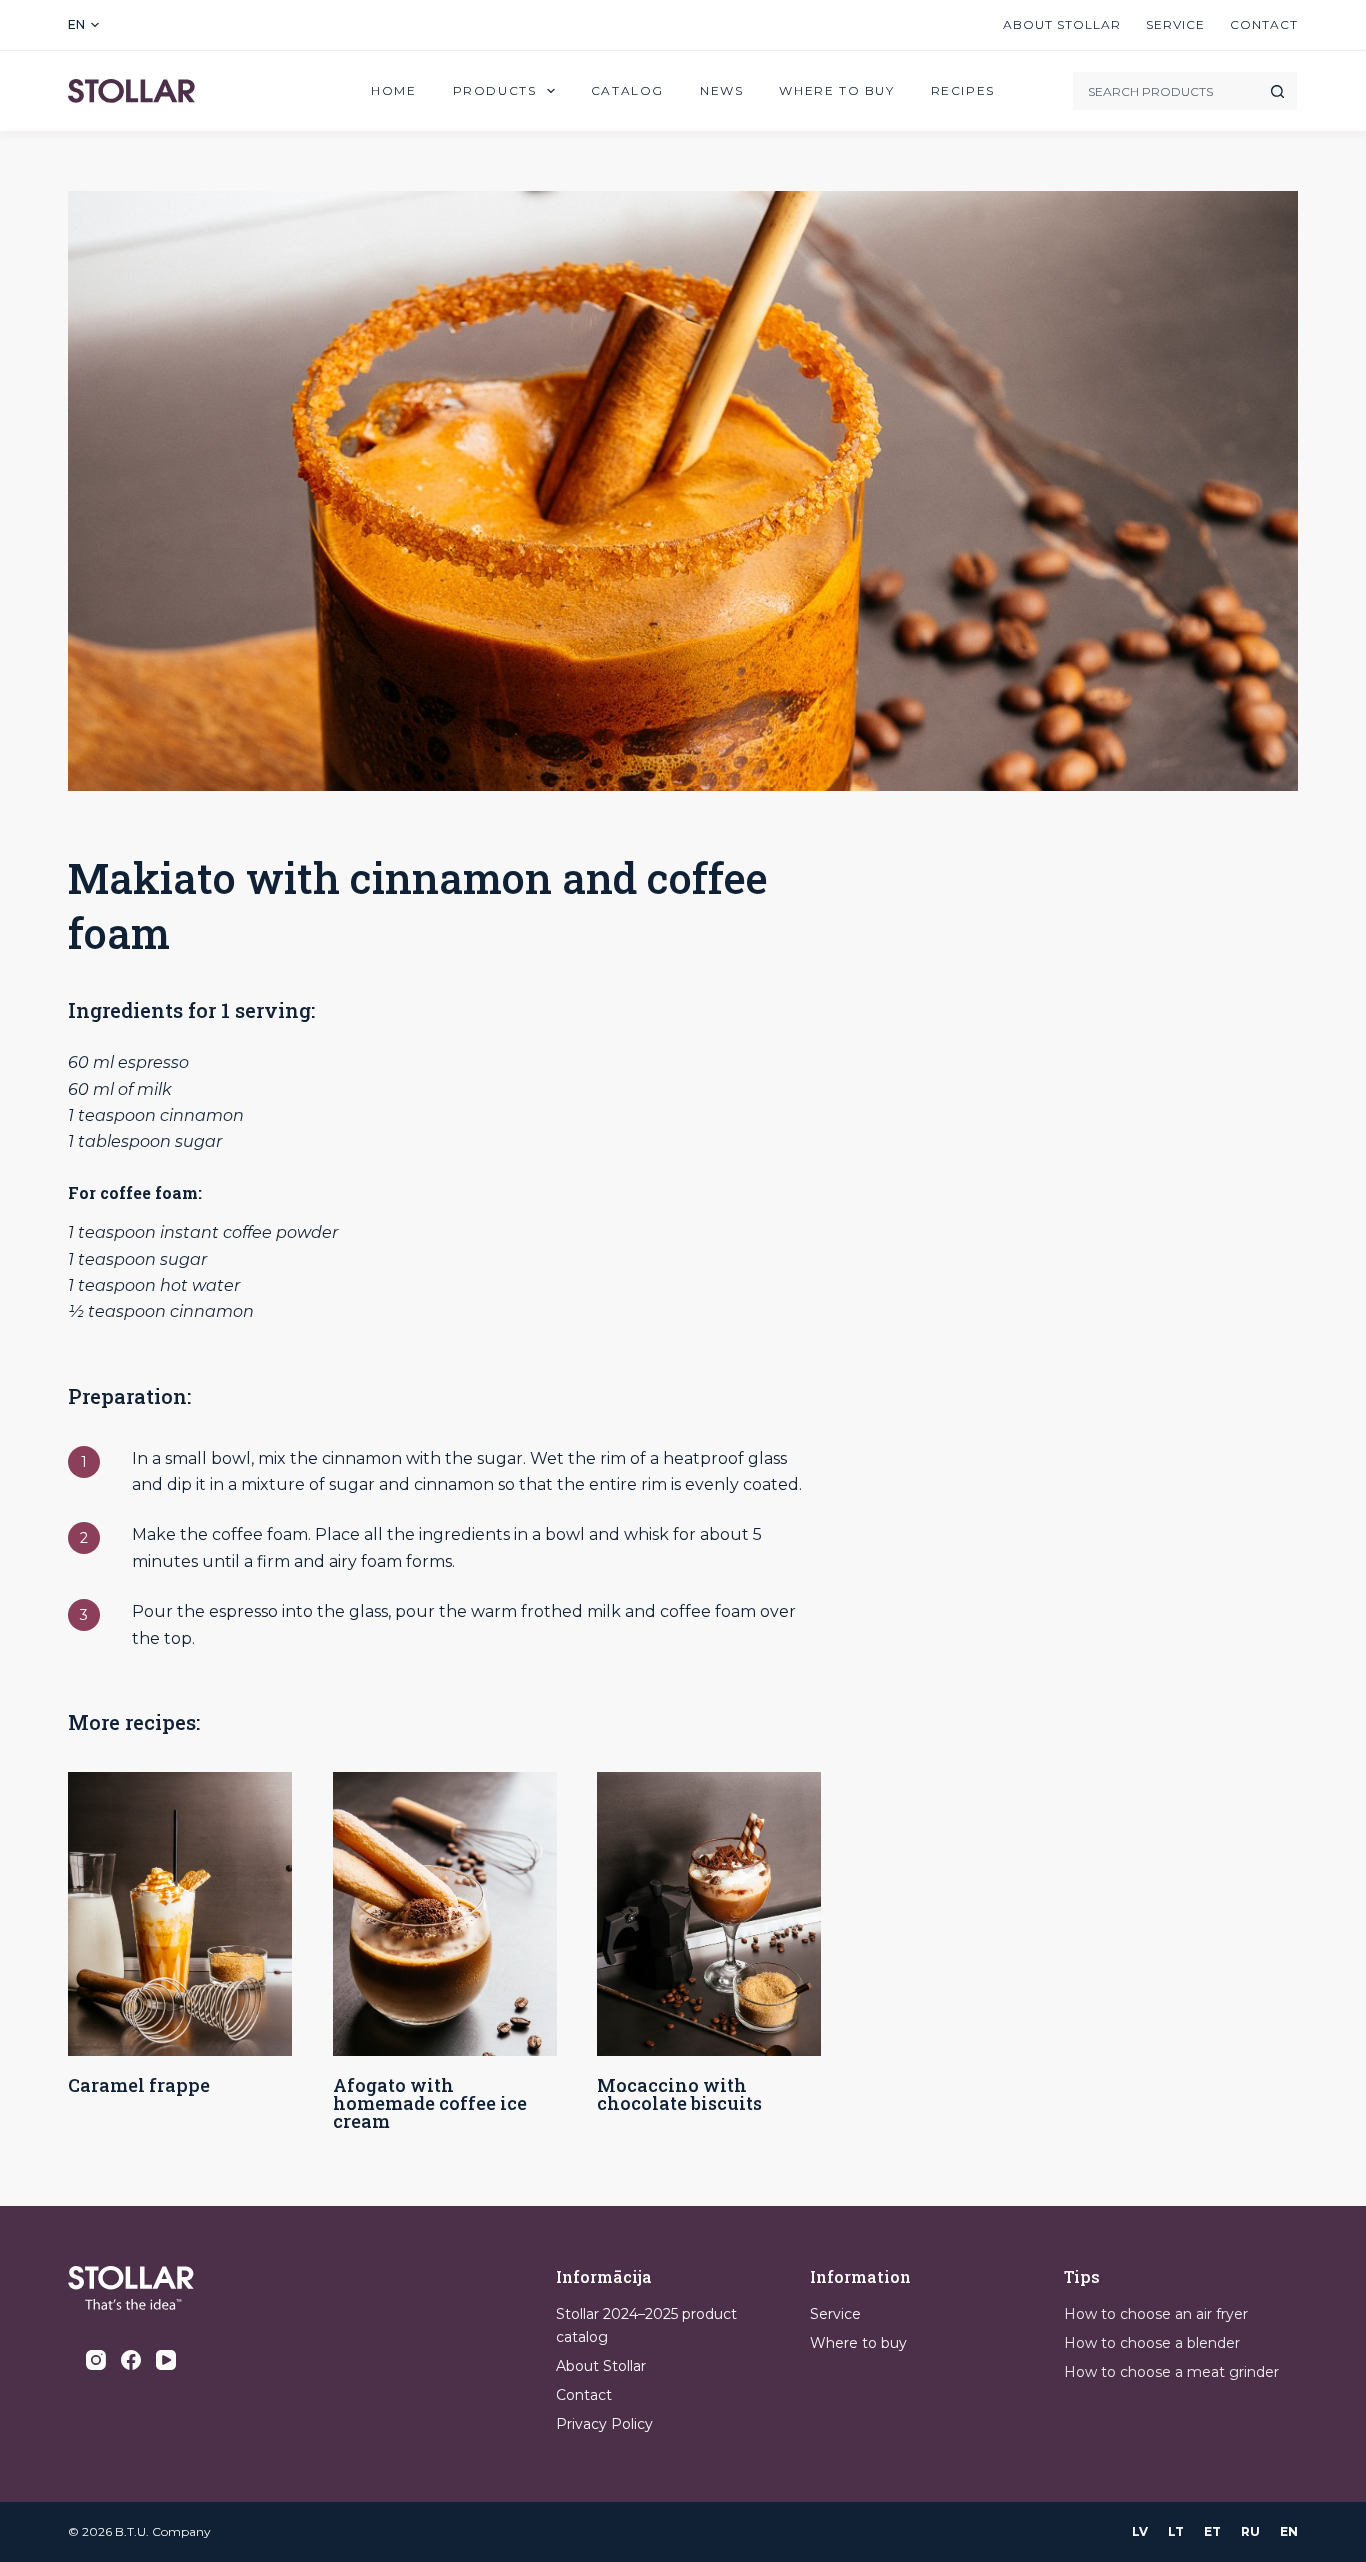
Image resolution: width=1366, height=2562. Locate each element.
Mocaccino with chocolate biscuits (679, 2094)
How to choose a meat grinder (1171, 2372)
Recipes (963, 90)
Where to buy (836, 90)
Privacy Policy (604, 2424)
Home (393, 90)
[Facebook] (131, 2360)
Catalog (627, 90)
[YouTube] (166, 2360)
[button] (83, 25)
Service (1175, 24)
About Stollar (1062, 24)
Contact (1264, 24)
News (721, 90)
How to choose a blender (1152, 2343)
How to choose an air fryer (1156, 2314)
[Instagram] (96, 2360)
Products (495, 90)
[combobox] (1165, 91)
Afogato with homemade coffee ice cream (430, 2103)
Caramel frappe (139, 2085)
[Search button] (1278, 91)
